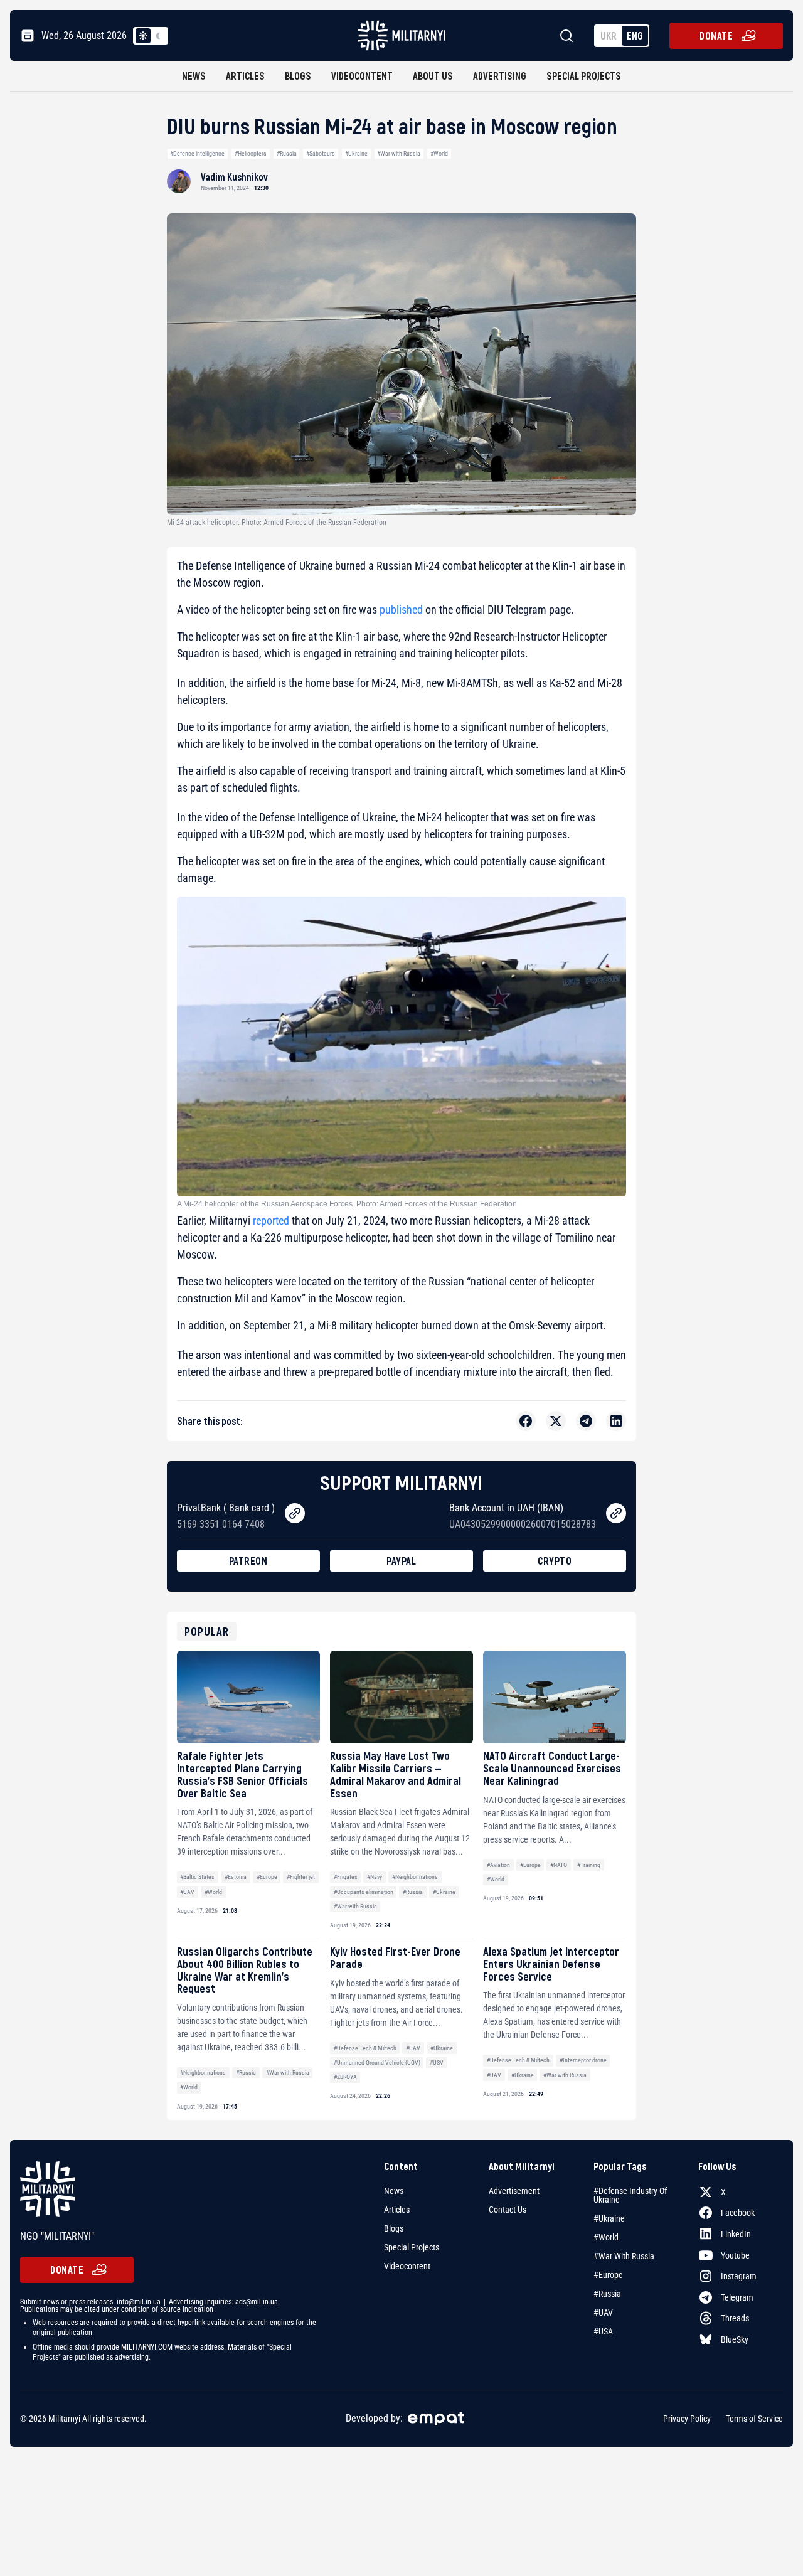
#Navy (375, 1877)
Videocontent (362, 76)
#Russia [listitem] (607, 2294)
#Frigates (346, 1877)
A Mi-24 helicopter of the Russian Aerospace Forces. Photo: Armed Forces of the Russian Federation (347, 1204)
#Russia (287, 153)
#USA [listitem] (603, 2331)
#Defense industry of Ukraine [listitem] (630, 2195)
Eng (635, 35)
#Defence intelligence (197, 153)
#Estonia (236, 1877)
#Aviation (498, 1865)
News (194, 76)
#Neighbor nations (415, 1877)
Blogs (298, 76)
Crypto (555, 1561)
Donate (716, 35)
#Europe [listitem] (608, 2275)
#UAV (187, 1892)
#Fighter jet (301, 1877)
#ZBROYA (345, 2077)
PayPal (401, 1561)
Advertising (500, 76)
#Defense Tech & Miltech (365, 2048)
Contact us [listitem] (508, 2210)
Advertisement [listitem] (514, 2191)
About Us (433, 76)
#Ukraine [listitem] (609, 2218)
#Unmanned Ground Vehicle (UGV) (377, 2062)
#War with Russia (399, 153)
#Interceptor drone (583, 2060)
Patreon (248, 1561)
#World (439, 153)
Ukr (609, 35)
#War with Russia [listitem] (624, 2256)
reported (271, 1221)
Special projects (584, 76)
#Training (589, 1865)
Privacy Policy (687, 2419)
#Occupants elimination (364, 1892)
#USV (437, 2062)
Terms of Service (754, 2419)
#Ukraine (356, 153)
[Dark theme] (158, 36)
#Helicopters (251, 153)
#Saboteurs (321, 153)
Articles (245, 76)
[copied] (295, 1513)
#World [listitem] (606, 2237)
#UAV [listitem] (603, 2313)
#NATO (559, 1865)
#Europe (267, 1877)
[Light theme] (143, 36)
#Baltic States (197, 1877)
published (401, 609)
